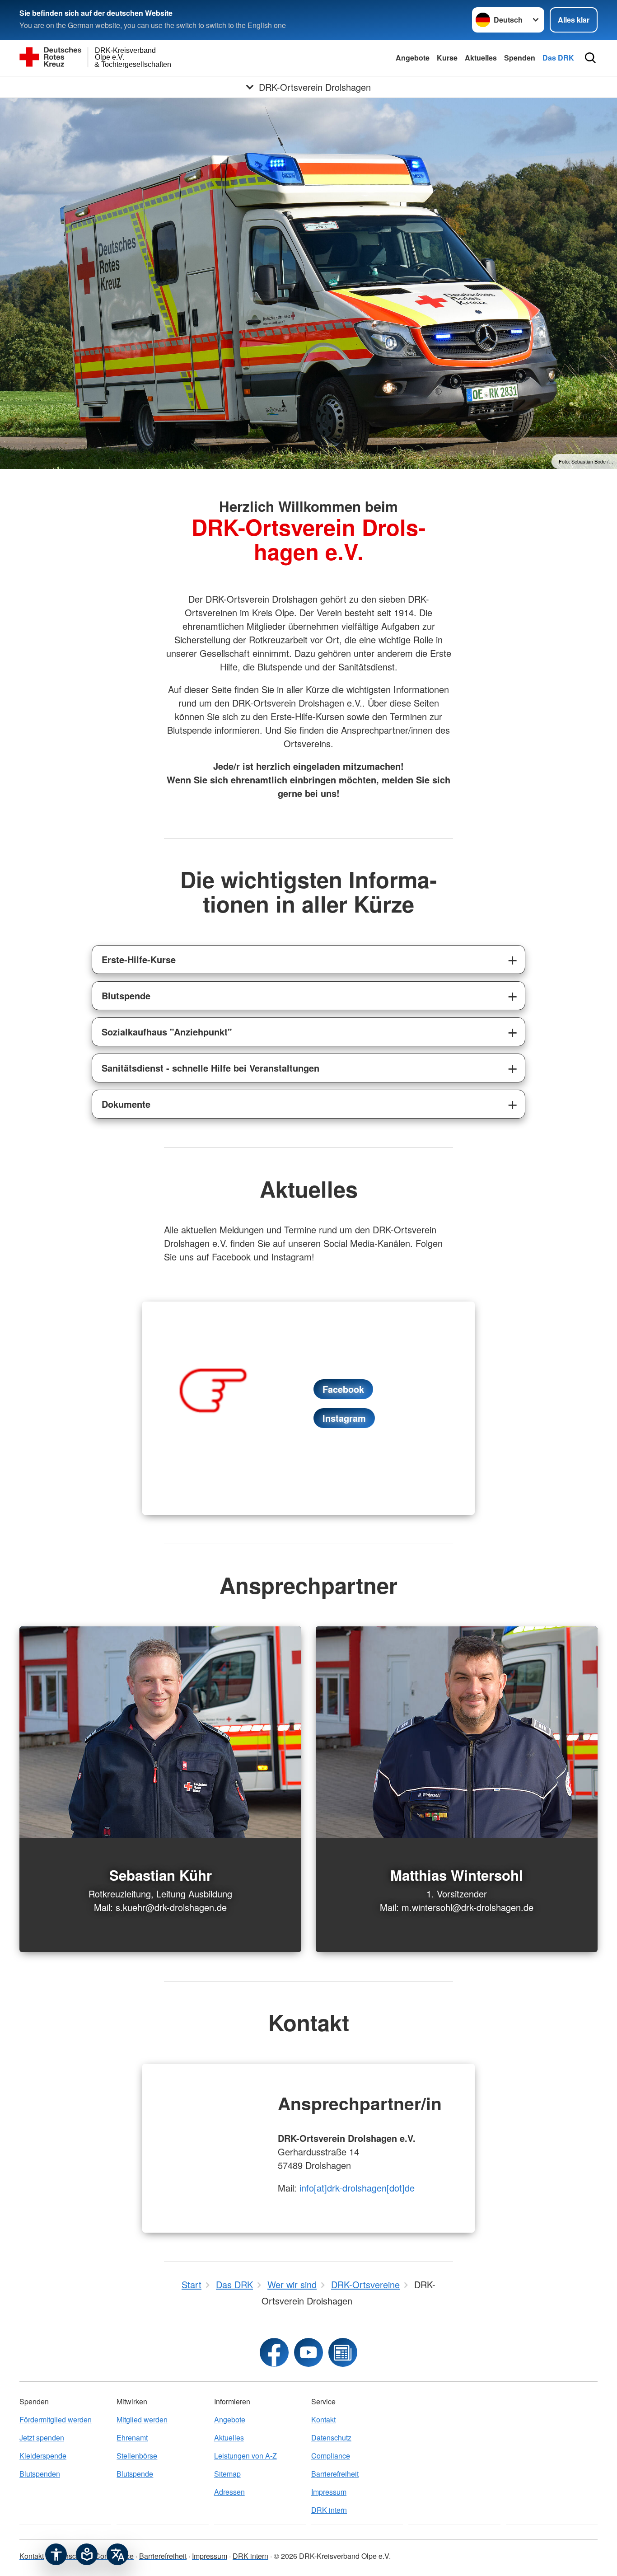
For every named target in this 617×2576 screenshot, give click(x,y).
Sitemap (227, 2474)
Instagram (344, 1418)
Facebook (343, 1389)
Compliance (331, 2456)
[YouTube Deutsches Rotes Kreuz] (308, 2352)
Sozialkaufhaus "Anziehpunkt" (167, 1032)
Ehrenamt (132, 2438)
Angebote (413, 58)
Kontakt (323, 2419)
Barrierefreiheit (335, 2474)
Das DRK (558, 58)
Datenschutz (331, 2438)
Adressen (229, 2492)
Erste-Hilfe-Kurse (139, 959)
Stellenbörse (137, 2456)
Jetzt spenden (42, 2438)
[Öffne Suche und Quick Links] (590, 58)
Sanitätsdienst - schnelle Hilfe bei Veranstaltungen (210, 1068)
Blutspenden (40, 2474)
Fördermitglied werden (56, 2419)
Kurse (447, 58)
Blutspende (126, 995)
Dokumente (126, 1104)
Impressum (329, 2492)
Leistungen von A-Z (245, 2456)
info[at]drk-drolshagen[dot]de (357, 2188)
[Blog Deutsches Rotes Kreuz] (343, 2352)
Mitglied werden (142, 2419)
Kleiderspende (43, 2456)
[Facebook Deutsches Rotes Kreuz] (274, 2352)
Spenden (520, 58)
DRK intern (329, 2510)
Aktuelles (481, 58)
